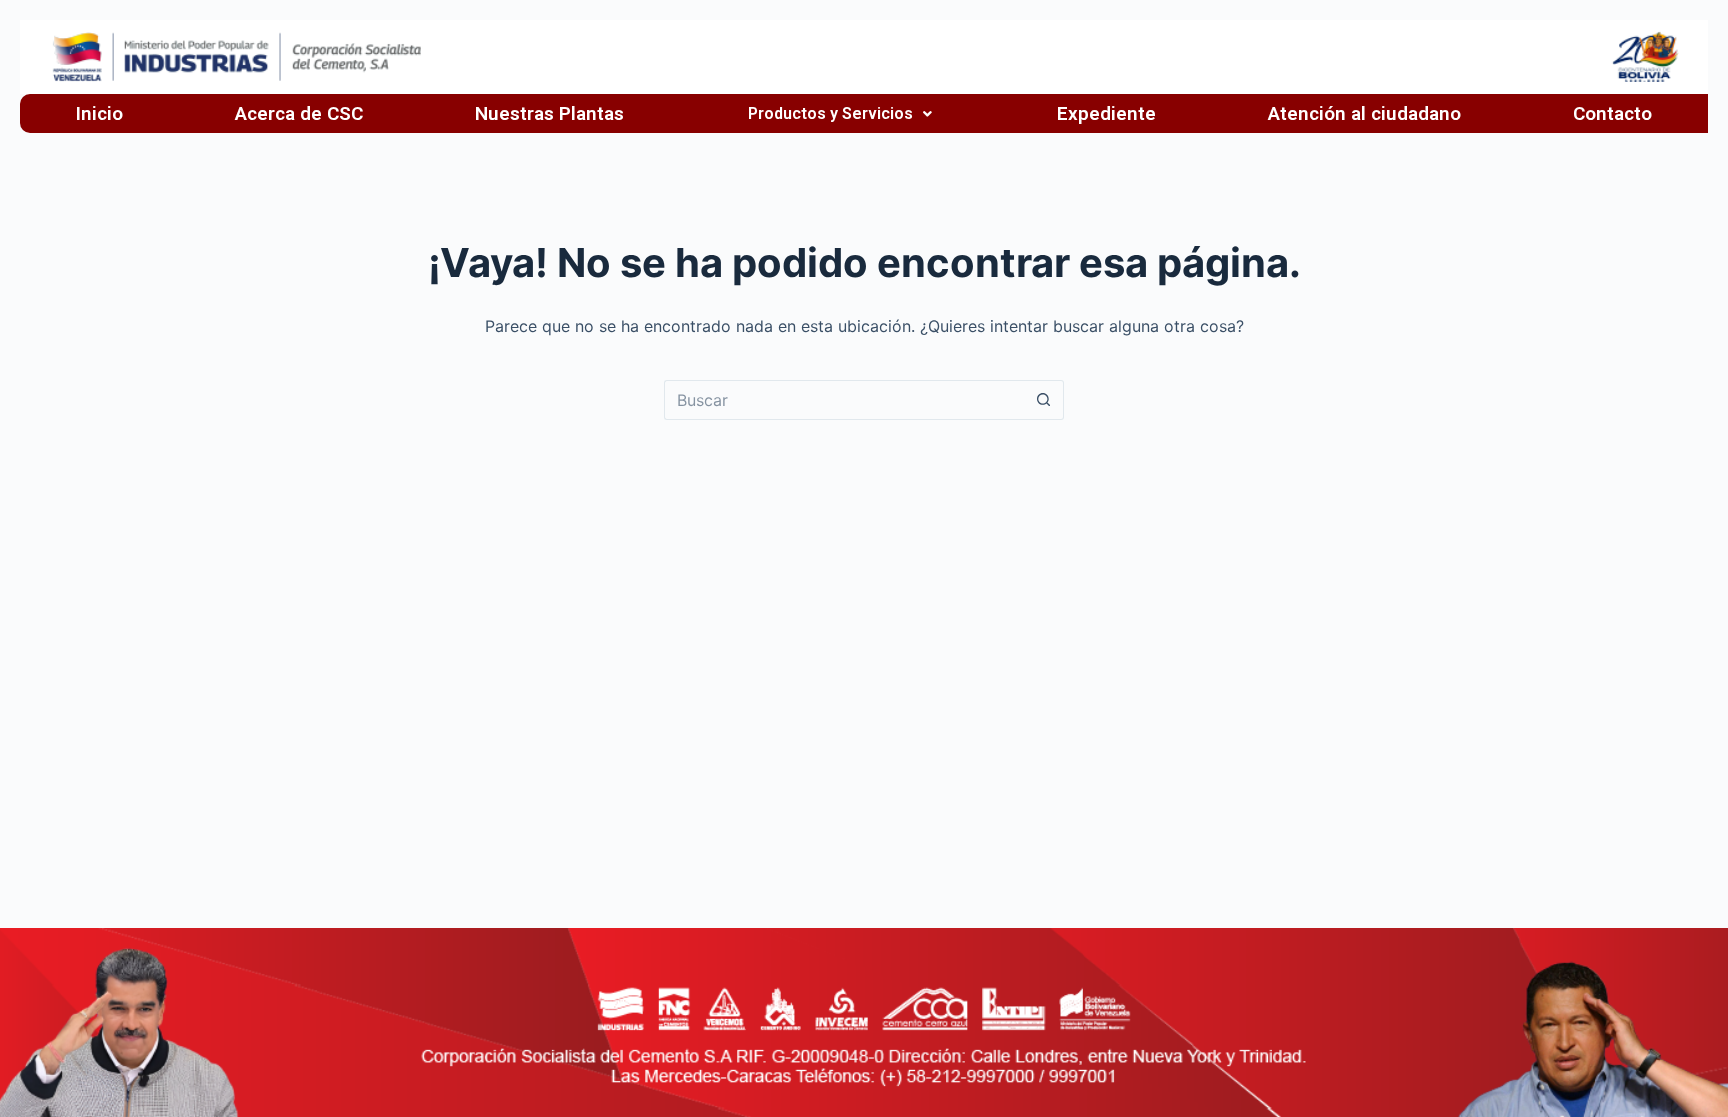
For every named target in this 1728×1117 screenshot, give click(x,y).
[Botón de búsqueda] (1044, 400)
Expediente (1106, 113)
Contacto (1612, 113)
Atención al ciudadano (1364, 113)
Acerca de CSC (299, 113)
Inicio (99, 113)
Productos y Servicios (830, 114)
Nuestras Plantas (549, 113)
